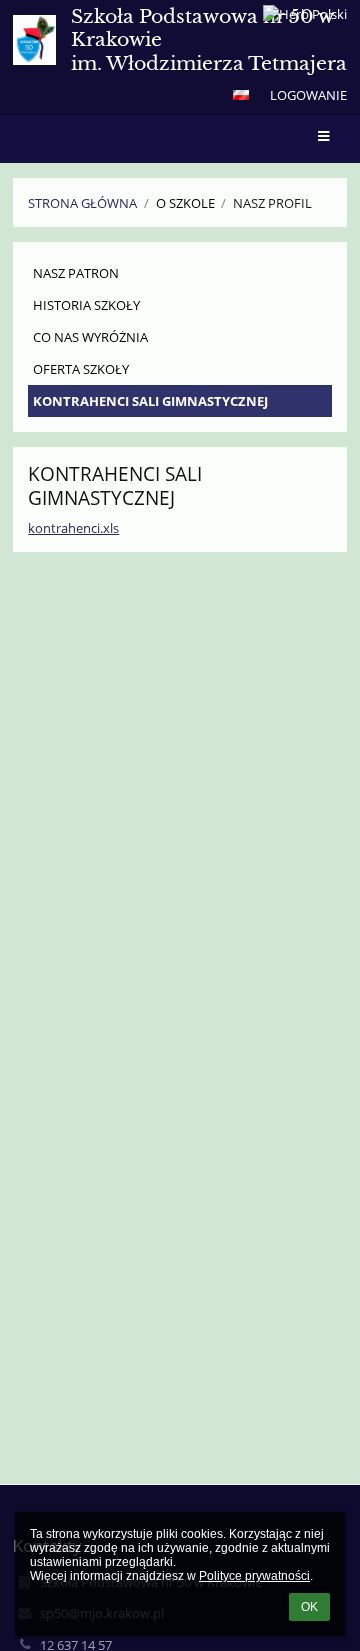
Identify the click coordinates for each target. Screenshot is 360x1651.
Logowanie (308, 95)
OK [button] (309, 1607)
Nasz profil (272, 203)
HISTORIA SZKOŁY (86, 305)
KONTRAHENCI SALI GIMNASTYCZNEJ (150, 401)
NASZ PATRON (76, 273)
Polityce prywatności (254, 1576)
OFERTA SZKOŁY (81, 369)
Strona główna (82, 203)
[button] (241, 95)
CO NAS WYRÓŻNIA (90, 337)
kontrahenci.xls (73, 528)
